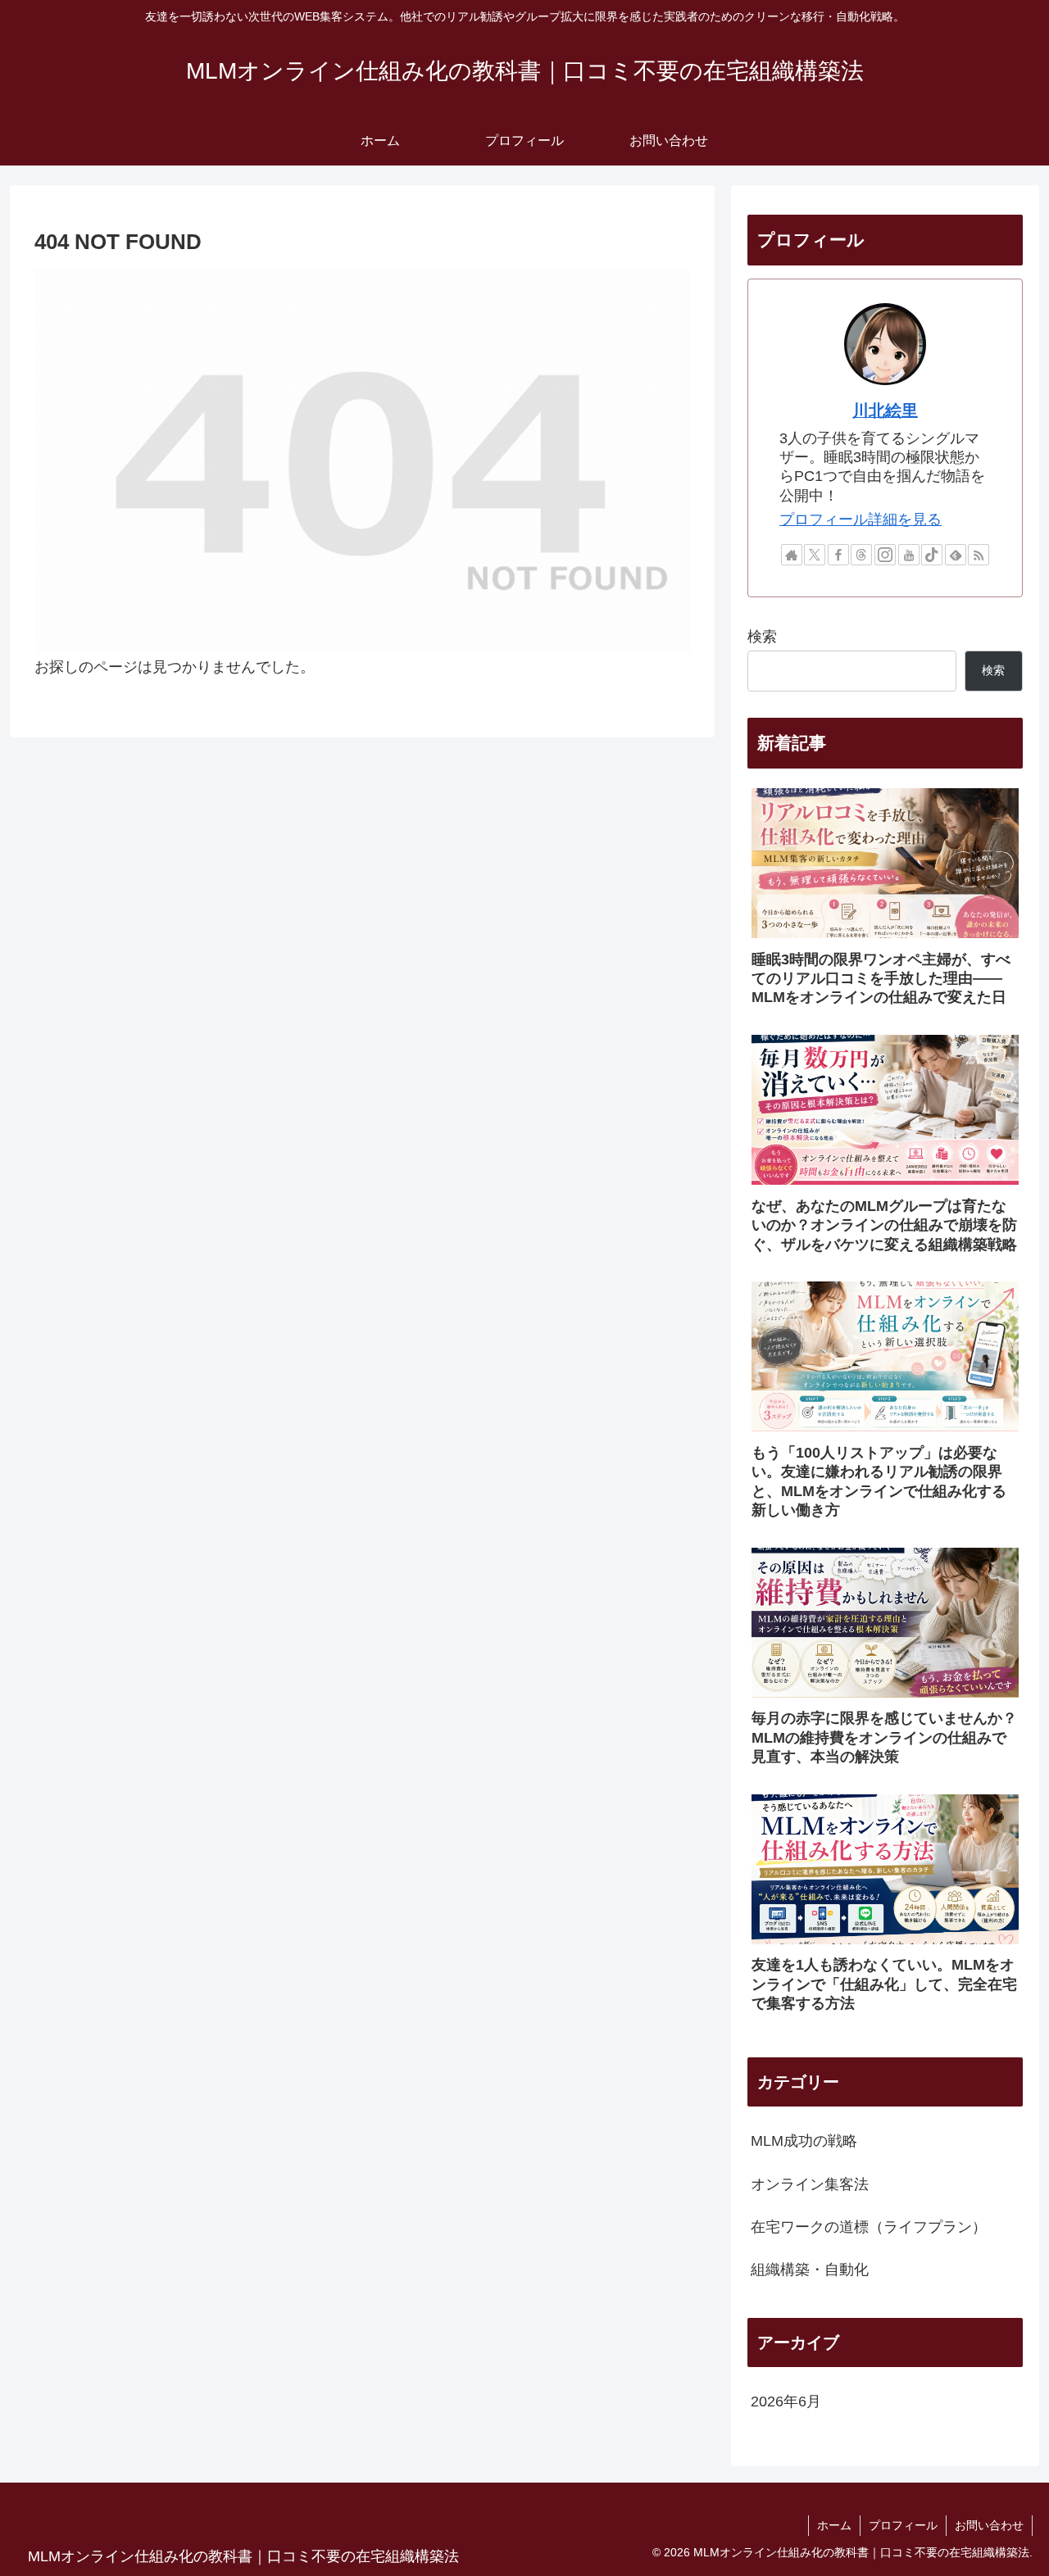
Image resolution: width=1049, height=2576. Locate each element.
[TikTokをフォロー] (932, 555)
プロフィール (903, 2525)
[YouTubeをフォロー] (909, 555)
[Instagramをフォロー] (885, 555)
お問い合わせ (989, 2525)
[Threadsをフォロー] (861, 555)
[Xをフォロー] (815, 555)
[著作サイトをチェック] (792, 555)
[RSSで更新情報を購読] (979, 555)
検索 (762, 637)
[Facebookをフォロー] (838, 555)
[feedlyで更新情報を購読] (956, 555)
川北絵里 (885, 410)
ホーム (834, 2525)
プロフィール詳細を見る (861, 519)
